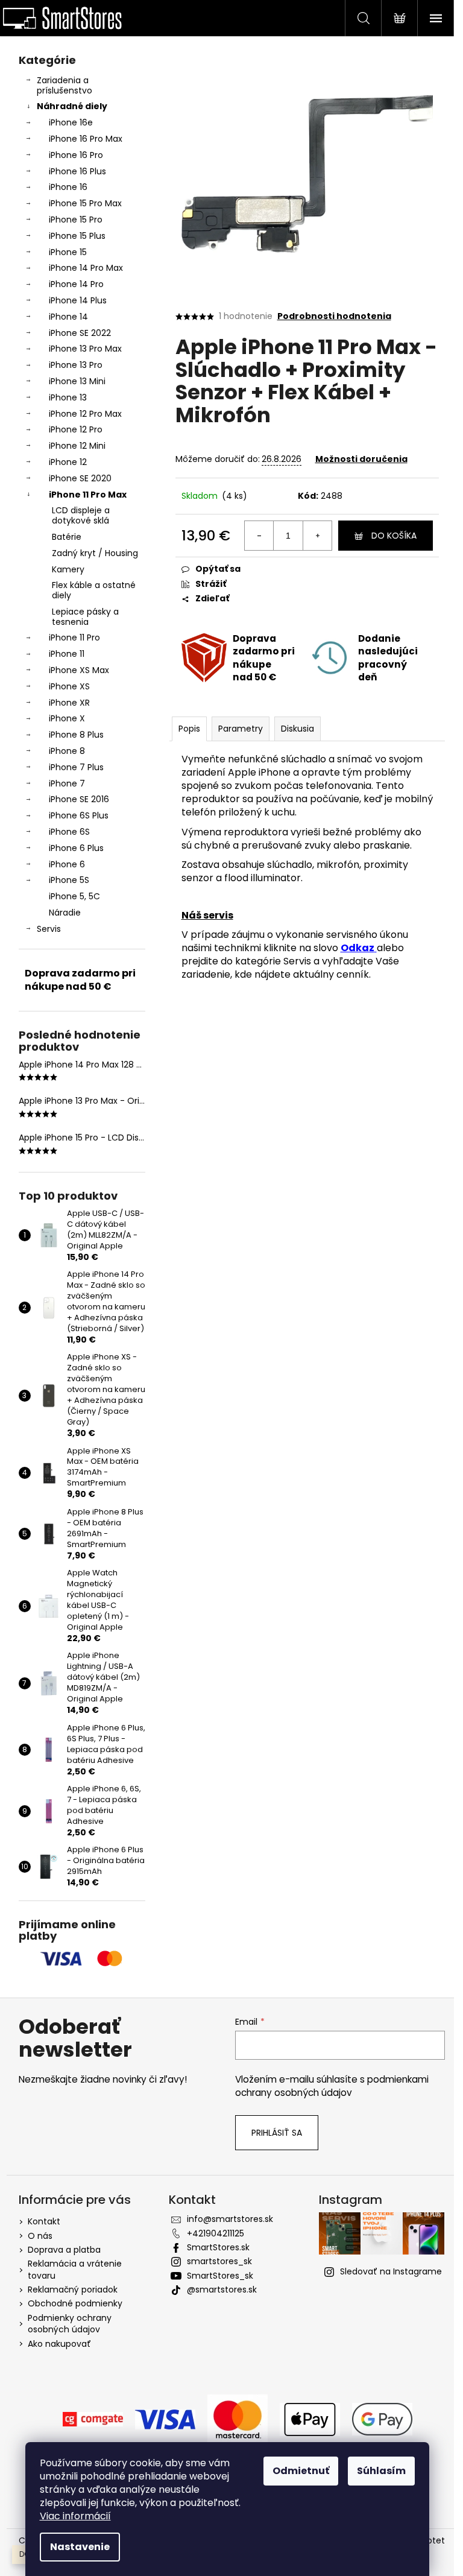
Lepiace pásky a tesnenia (85, 617)
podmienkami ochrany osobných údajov (332, 2086)
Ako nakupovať (59, 2344)
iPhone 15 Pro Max (85, 203)
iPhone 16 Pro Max (86, 139)
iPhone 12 (68, 462)
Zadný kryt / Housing (95, 553)
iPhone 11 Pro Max (88, 495)
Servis (49, 929)
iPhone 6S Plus (79, 815)
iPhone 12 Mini (77, 446)
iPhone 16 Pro (76, 155)
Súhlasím (381, 2471)
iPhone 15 (68, 252)
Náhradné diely (72, 106)
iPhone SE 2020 (80, 478)
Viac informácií (75, 2516)
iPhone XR (69, 703)
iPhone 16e (71, 122)
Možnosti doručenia (361, 459)
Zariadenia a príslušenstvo (65, 85)
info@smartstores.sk (230, 2219)
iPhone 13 (68, 397)
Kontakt (44, 2221)
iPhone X (67, 718)
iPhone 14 (68, 317)
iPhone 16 (68, 187)
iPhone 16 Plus (77, 171)
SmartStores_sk (220, 2276)
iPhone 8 (67, 751)
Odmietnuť (301, 2471)
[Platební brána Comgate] (93, 2419)
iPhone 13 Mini (77, 381)
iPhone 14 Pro (76, 284)
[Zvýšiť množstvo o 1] (317, 536)
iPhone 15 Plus (77, 236)
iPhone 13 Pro (76, 365)
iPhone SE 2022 (80, 333)
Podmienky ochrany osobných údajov (70, 2324)
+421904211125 (216, 2233)
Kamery (68, 569)
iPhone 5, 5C (74, 896)
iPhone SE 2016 (79, 799)
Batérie (67, 537)
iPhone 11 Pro (74, 638)
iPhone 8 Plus (76, 735)
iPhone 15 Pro (76, 220)
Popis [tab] (189, 729)
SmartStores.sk (218, 2247)
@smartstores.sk (222, 2290)
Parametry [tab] (241, 729)
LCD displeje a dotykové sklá (81, 515)
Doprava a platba (64, 2250)
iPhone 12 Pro (76, 429)
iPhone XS (69, 686)
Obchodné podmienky (75, 2303)
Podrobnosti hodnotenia (334, 316)
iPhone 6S (69, 832)
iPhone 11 (67, 654)
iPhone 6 (67, 864)
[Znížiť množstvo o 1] (259, 536)
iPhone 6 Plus (76, 848)
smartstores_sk (219, 2261)
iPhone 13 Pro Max (85, 349)
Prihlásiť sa (277, 2133)
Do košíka (394, 536)
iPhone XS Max (79, 670)
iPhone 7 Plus (76, 767)
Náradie (65, 913)
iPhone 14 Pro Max (86, 268)
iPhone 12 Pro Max (85, 414)
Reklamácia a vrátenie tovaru (75, 2269)
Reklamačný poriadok (73, 2290)
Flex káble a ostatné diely (94, 590)
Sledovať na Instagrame (391, 2271)
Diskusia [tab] (298, 729)
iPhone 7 (67, 783)
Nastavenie (80, 2547)
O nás (40, 2236)
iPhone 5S (69, 880)
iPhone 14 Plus (78, 300)
